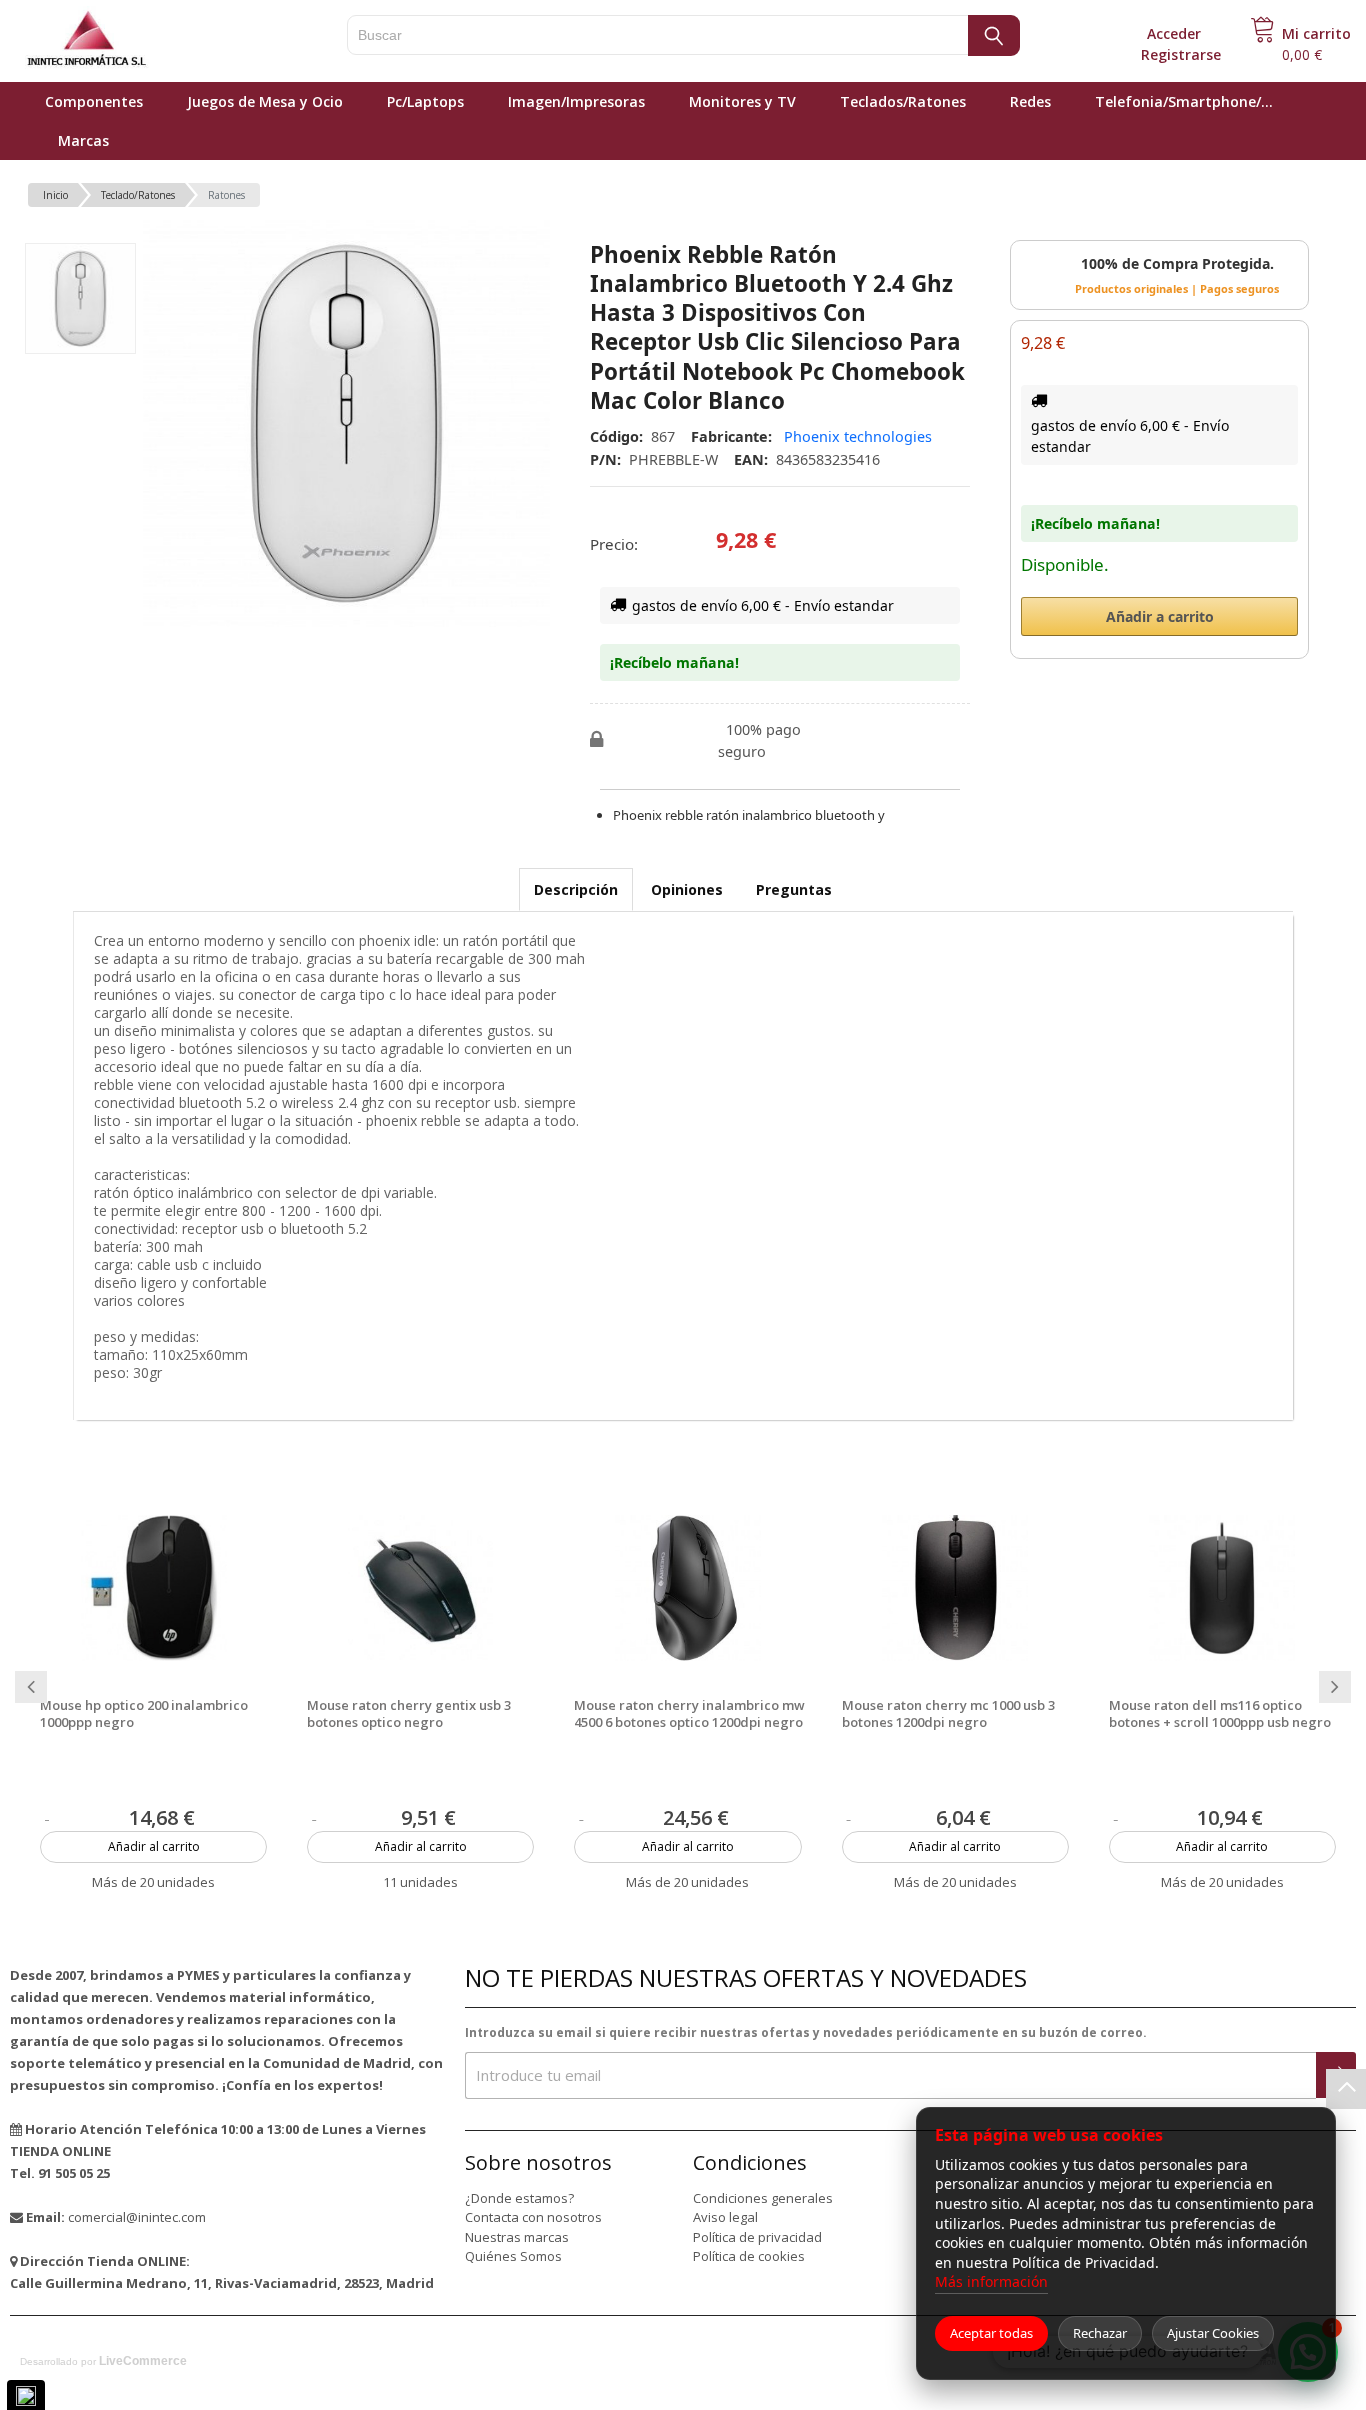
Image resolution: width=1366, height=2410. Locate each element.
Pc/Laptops (425, 101)
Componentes (94, 101)
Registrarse (1181, 54)
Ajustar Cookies (1213, 2333)
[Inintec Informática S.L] (150, 40)
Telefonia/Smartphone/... (1184, 101)
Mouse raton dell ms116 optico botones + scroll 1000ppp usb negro (1220, 1714)
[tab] (576, 889)
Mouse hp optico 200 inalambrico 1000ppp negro (144, 1714)
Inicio (55, 195)
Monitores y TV (742, 101)
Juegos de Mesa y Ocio (265, 101)
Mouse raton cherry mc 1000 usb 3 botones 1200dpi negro (948, 1714)
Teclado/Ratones (138, 195)
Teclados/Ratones (903, 101)
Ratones (226, 195)
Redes (1030, 101)
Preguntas (794, 889)
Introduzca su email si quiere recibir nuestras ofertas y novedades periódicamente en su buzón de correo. (806, 2032)
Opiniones (687, 889)
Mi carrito (1316, 33)
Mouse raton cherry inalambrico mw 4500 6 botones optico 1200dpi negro (689, 1714)
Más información (991, 2281)
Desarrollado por (103, 2361)
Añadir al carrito (154, 1846)
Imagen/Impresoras (576, 101)
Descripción (576, 889)
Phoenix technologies (858, 436)
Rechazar (1100, 2333)
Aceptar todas (991, 2333)
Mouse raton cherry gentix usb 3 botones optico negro (409, 1714)
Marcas (83, 140)
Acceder (1174, 33)
